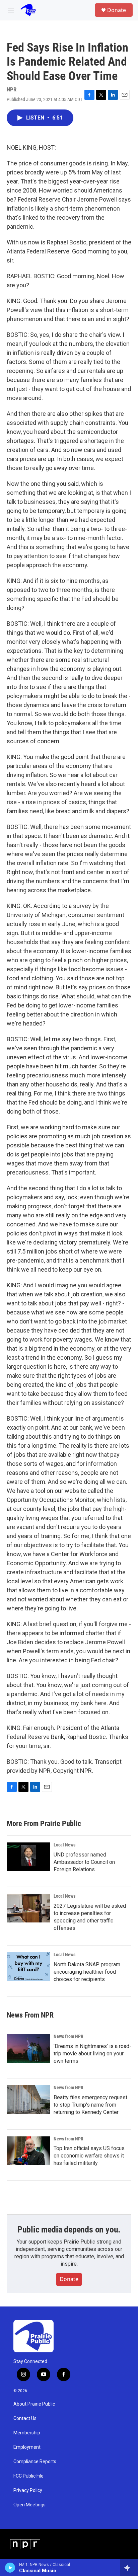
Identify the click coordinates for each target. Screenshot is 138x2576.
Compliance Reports (35, 2462)
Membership (27, 2433)
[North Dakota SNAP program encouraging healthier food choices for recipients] (28, 1967)
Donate (117, 10)
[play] (10, 2568)
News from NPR (68, 2036)
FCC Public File (28, 2476)
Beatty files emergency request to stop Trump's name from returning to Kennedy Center (90, 2105)
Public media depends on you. (69, 2229)
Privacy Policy (28, 2490)
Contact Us (25, 2418)
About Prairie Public (34, 2404)
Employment (27, 2447)
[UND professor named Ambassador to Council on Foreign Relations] (28, 1857)
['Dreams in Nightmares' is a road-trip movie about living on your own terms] (28, 2048)
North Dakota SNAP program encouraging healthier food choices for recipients (87, 1972)
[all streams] (129, 2568)
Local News (64, 1845)
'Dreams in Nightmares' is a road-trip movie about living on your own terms (92, 2054)
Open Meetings (29, 2505)
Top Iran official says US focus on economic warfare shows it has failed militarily (89, 2156)
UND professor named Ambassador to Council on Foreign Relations (84, 1862)
